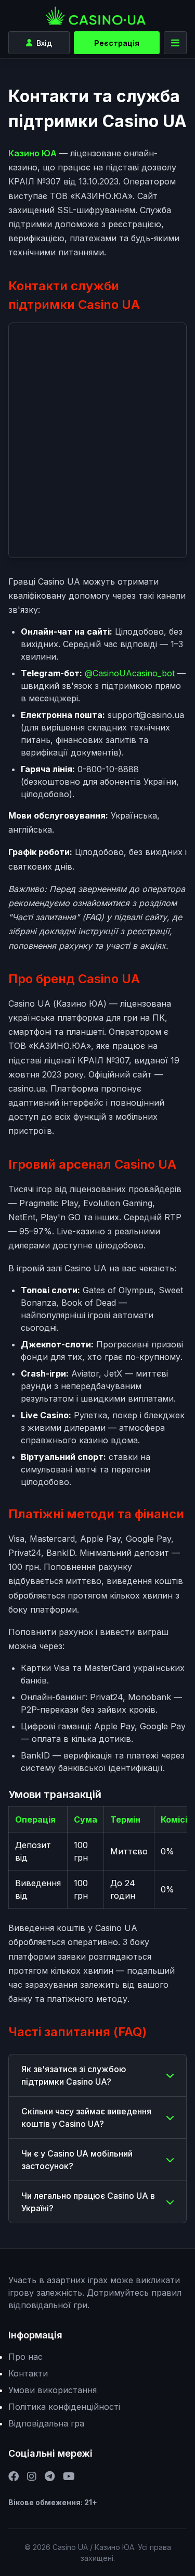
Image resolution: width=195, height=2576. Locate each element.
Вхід (44, 43)
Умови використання (53, 2390)
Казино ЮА (32, 153)
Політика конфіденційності (64, 2407)
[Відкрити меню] (175, 43)
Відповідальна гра (46, 2423)
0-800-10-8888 (108, 769)
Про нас (25, 2357)
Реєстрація (117, 43)
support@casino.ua (146, 715)
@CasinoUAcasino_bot (130, 673)
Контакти (28, 2373)
